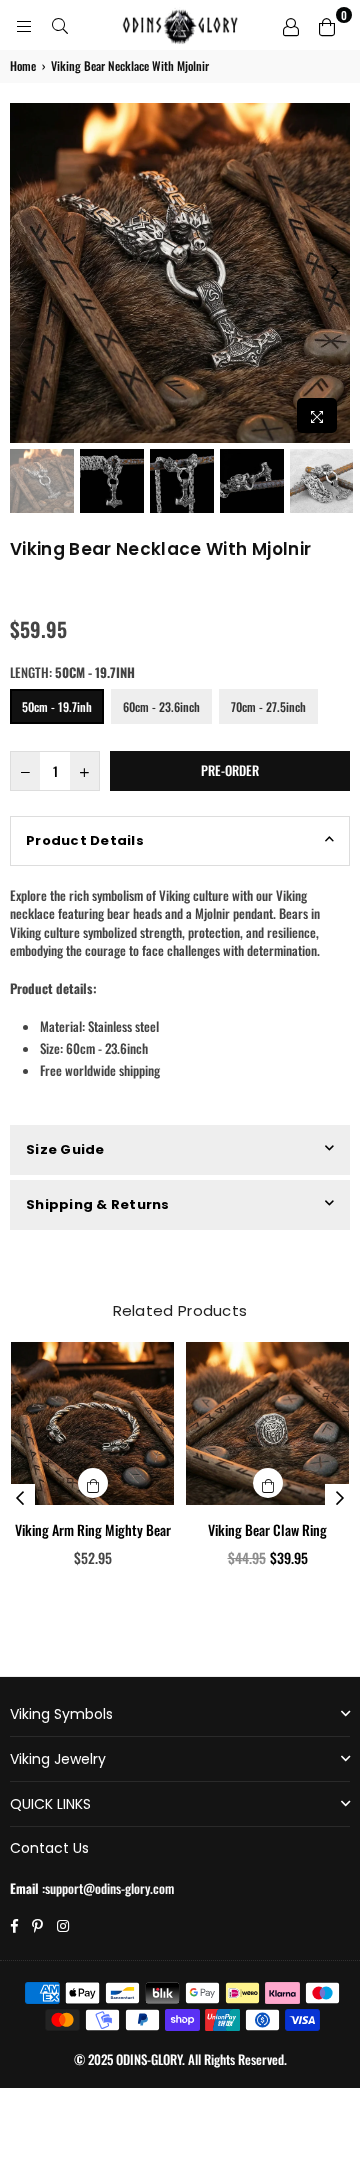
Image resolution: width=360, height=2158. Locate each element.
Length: (72, 672)
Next (335, 273)
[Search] (60, 25)
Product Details (85, 840)
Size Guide (65, 1149)
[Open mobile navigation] (24, 25)
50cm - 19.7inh (57, 706)
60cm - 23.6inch (161, 706)
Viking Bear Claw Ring (267, 1530)
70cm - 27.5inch (268, 706)
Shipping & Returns (98, 1204)
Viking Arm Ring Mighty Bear (93, 1530)
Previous (25, 273)
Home (23, 66)
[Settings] (291, 25)
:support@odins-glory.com (106, 1888)
